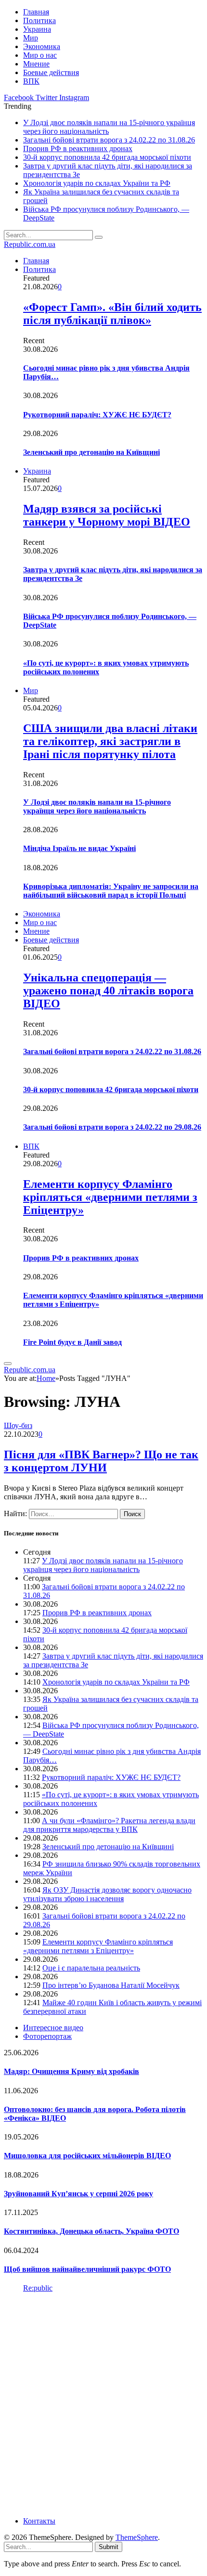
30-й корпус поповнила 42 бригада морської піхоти (107, 157)
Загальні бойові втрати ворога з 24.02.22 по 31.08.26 (109, 140)
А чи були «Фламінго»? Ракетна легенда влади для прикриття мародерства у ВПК (109, 1825)
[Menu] (8, 1364)
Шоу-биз (18, 1425)
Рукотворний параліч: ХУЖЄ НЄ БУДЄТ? (97, 415)
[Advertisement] (103, 2404)
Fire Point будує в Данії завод (72, 1342)
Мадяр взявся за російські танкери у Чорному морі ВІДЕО (107, 515)
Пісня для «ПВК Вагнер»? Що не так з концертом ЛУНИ (101, 1461)
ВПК (31, 81)
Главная (36, 12)
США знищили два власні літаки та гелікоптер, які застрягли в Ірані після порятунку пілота (110, 741)
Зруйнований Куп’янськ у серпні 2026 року (78, 2194)
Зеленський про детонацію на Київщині (91, 452)
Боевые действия (51, 72)
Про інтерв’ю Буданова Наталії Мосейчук (111, 1985)
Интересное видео (53, 2028)
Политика (39, 20)
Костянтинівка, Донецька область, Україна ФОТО (91, 2231)
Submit (109, 2547)
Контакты (39, 2521)
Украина (37, 29)
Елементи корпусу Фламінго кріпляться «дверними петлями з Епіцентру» (110, 1197)
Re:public (38, 2288)
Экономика (42, 46)
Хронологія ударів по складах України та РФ (97, 183)
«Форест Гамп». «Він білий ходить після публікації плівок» (112, 314)
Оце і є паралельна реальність (91, 1968)
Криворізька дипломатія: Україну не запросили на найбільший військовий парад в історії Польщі (111, 891)
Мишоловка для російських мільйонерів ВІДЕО (87, 2156)
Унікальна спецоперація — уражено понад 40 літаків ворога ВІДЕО (108, 991)
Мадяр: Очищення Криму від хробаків (71, 2071)
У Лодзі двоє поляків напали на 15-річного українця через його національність (97, 806)
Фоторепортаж (47, 2036)
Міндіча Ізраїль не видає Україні (79, 848)
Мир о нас (40, 55)
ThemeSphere (137, 2537)
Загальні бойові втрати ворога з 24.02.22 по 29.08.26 (112, 1127)
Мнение (36, 64)
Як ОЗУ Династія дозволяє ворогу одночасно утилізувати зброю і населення (107, 1894)
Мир (31, 38)
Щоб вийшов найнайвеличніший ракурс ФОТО (87, 2269)
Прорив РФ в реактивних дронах (78, 148)
